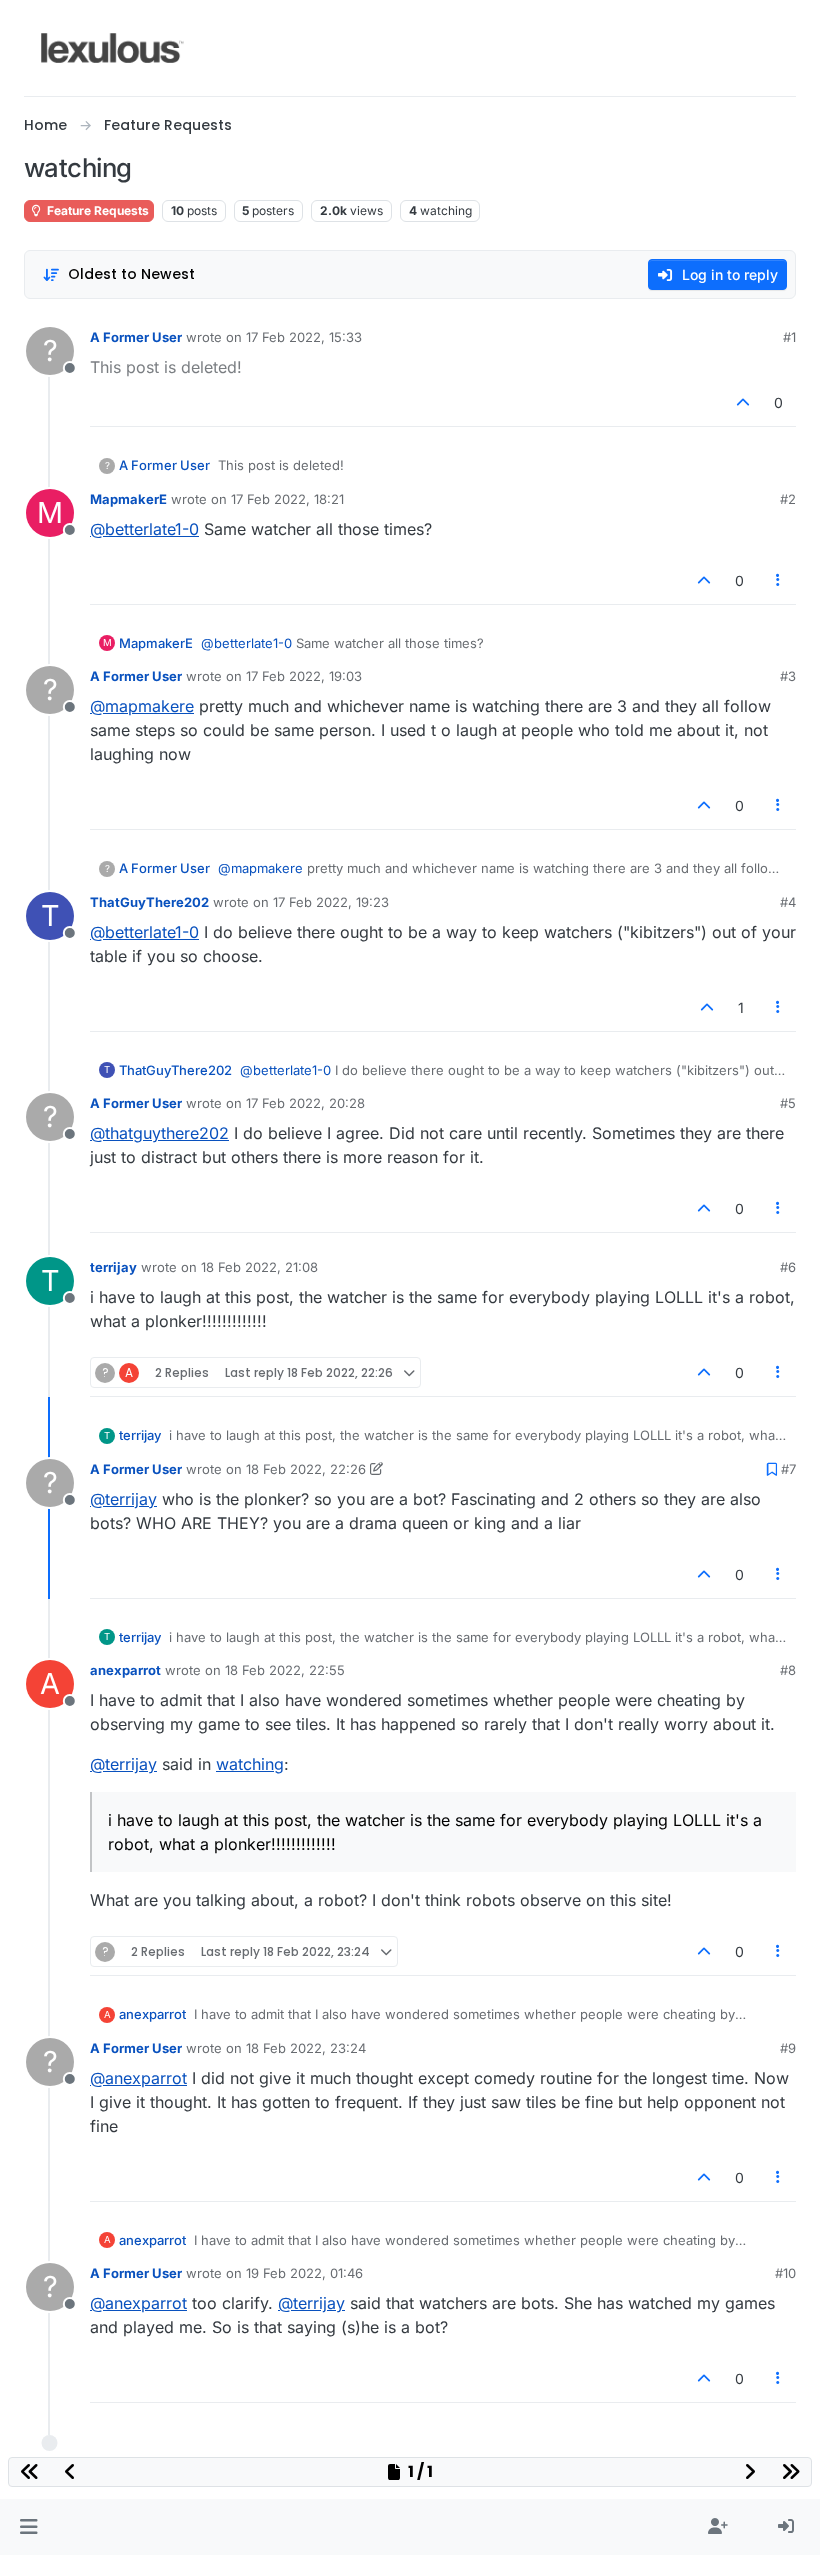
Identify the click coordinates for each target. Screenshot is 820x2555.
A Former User (136, 337)
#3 (788, 676)
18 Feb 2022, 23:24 (306, 2048)
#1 (789, 337)
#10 (785, 2273)
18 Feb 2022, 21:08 (259, 1267)
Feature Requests (96, 210)
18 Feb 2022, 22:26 (306, 1469)
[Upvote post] (744, 402)
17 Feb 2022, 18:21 (287, 499)
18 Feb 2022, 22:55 (285, 1670)
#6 (788, 1267)
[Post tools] (779, 580)
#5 (788, 1103)
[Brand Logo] (112, 48)
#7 (788, 1469)
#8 (788, 1670)
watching (250, 1764)
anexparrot (125, 1670)
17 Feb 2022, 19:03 (304, 676)
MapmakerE (128, 499)
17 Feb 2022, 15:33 (304, 337)
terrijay (113, 1267)
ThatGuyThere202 (149, 902)
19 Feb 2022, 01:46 (304, 2273)
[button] (28, 2527)
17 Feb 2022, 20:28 (305, 1103)
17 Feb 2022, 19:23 (331, 902)
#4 (788, 902)
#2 (788, 499)
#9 (788, 2048)
